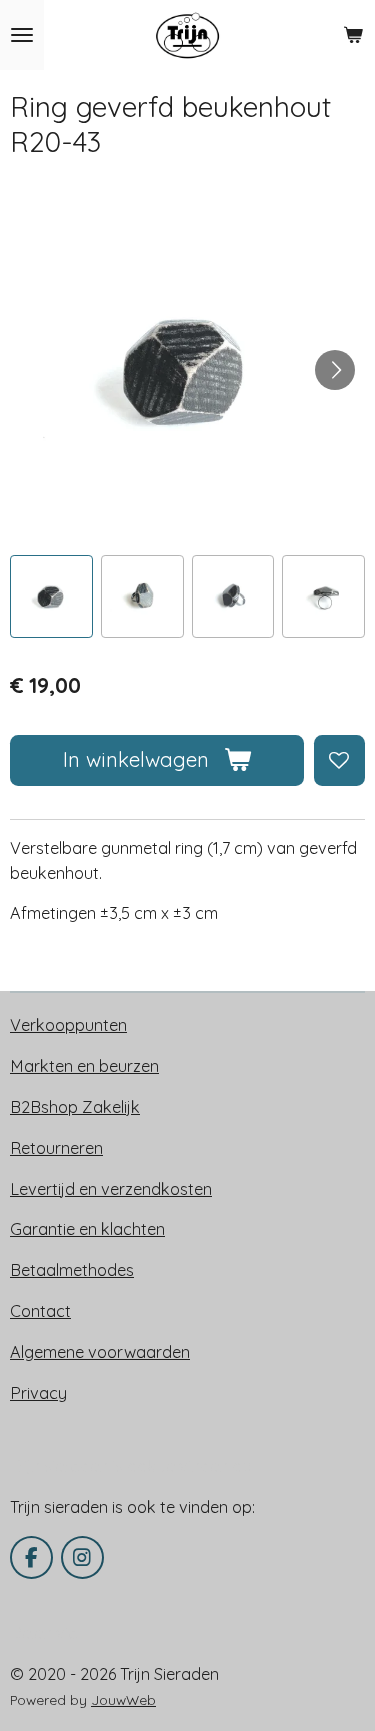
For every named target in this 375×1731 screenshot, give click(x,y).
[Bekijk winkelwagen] (353, 35)
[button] (51, 596)
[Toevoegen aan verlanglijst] (339, 760)
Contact (40, 1311)
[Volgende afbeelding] (335, 370)
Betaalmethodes (72, 1270)
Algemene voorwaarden (100, 1352)
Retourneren (56, 1148)
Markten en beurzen (84, 1066)
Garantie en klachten (87, 1229)
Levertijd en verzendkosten (111, 1189)
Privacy (38, 1393)
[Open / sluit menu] (22, 35)
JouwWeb (123, 1699)
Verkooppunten (68, 1025)
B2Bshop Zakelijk (75, 1107)
